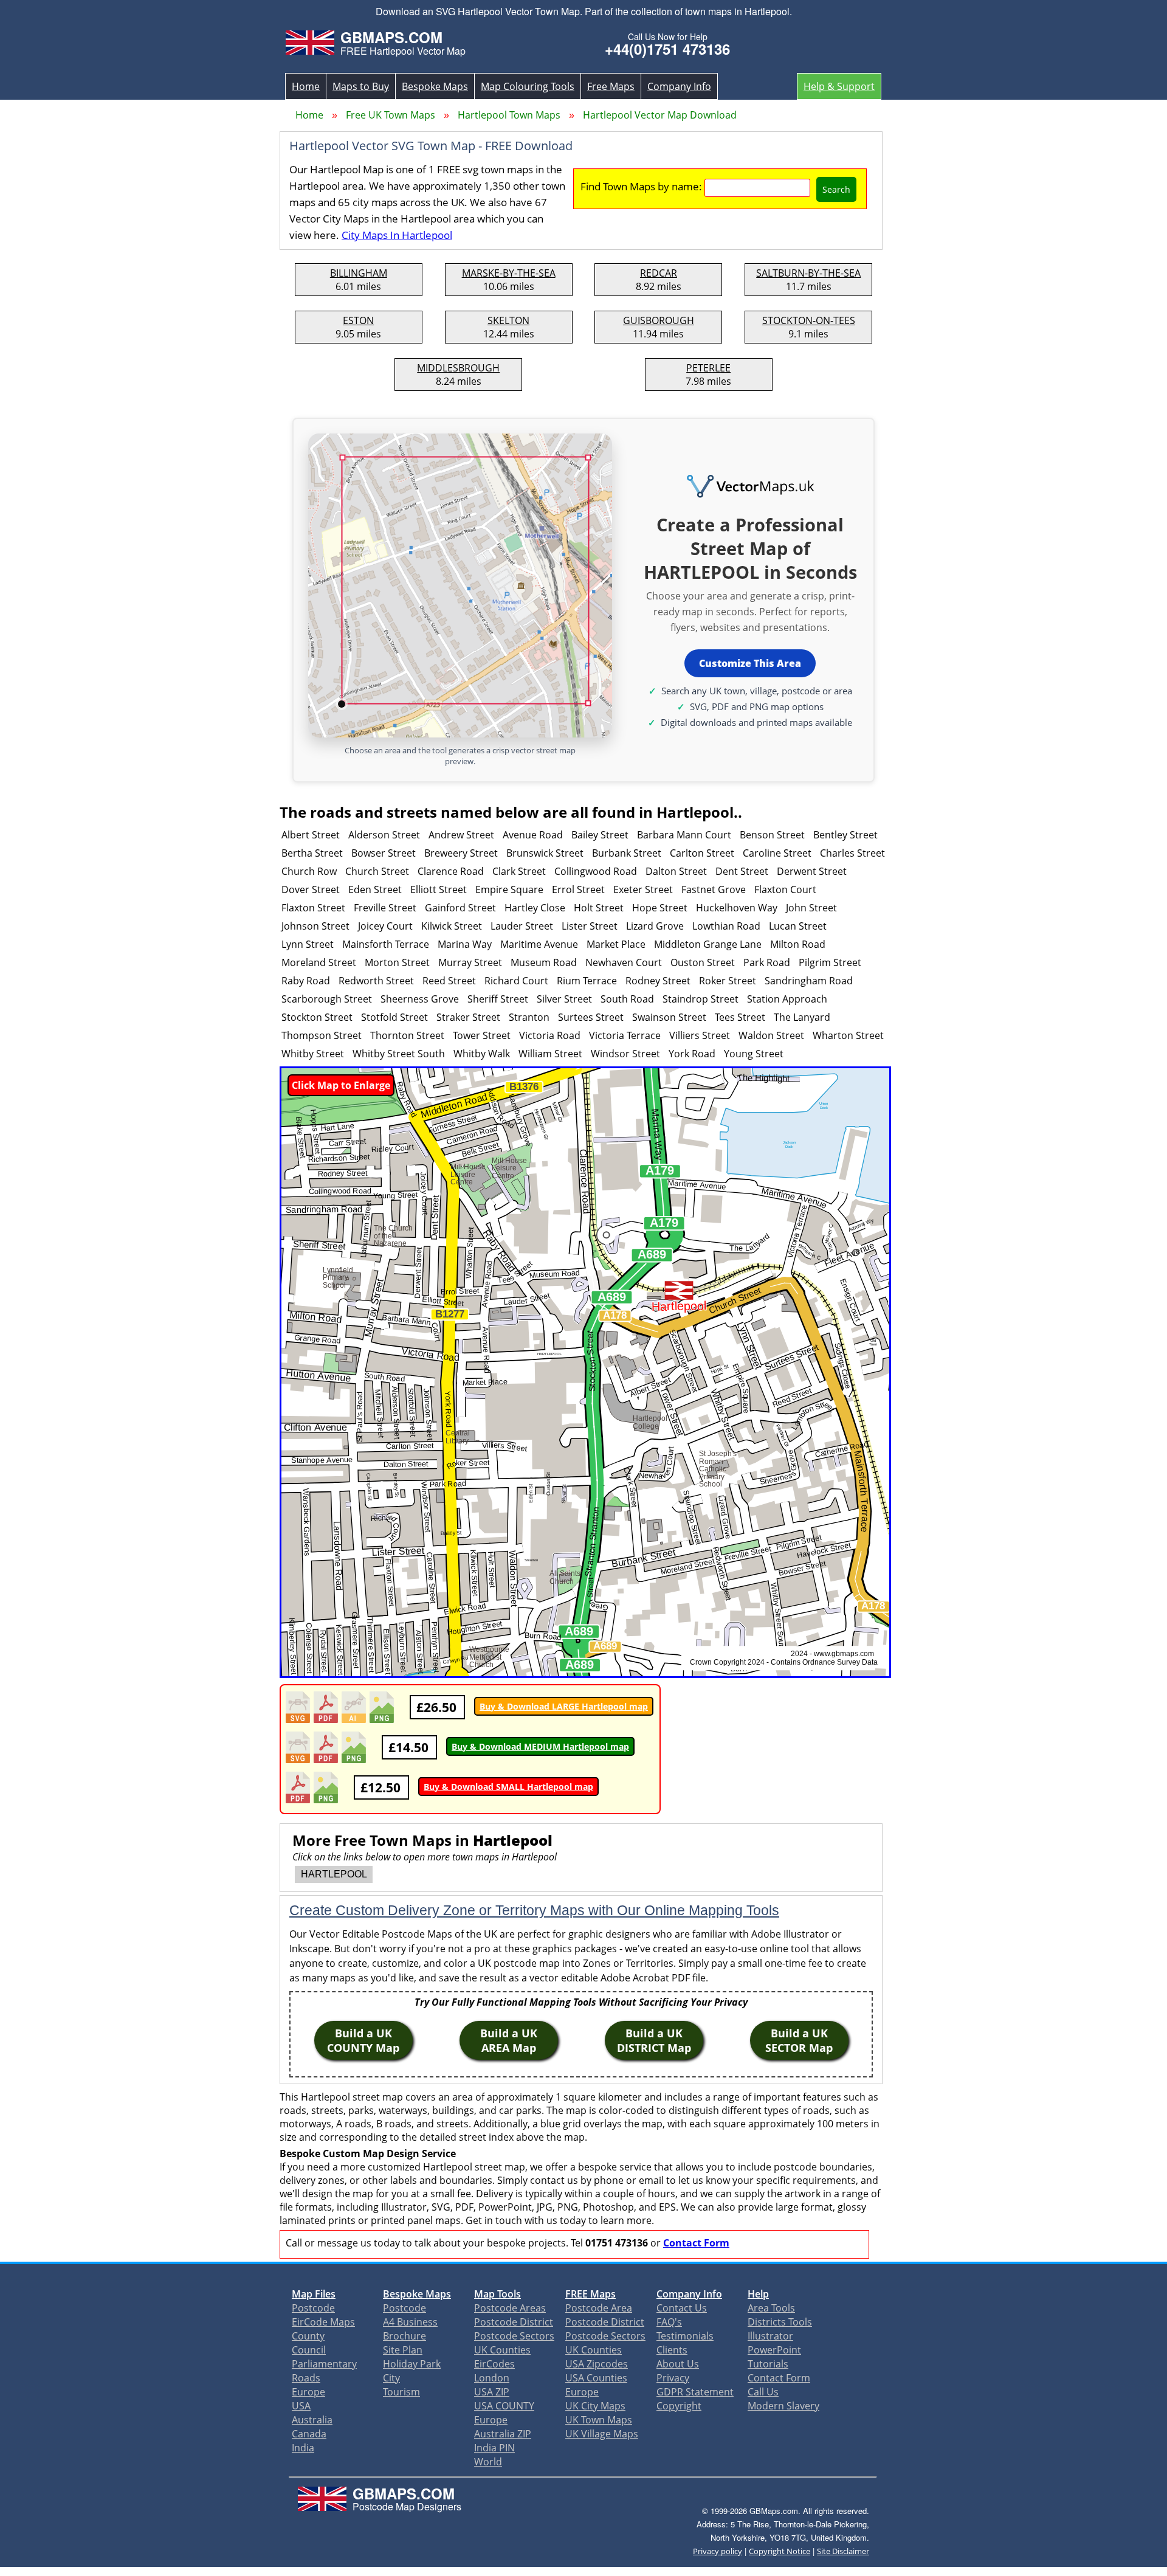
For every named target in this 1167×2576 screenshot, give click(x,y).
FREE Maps (590, 2294)
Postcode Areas (510, 2308)
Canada (309, 2434)
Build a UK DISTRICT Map (654, 2040)
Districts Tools (780, 2322)
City (391, 2378)
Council (309, 2350)
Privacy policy (718, 2551)
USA (301, 2406)
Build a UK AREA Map (509, 2040)
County (308, 2336)
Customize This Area (750, 663)
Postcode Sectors (514, 2336)
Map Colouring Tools (528, 86)
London (492, 2378)
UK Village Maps (602, 2434)
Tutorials (768, 2364)
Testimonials (685, 2336)
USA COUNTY (504, 2406)
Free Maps (611, 86)
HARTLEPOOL (334, 1874)
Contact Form (696, 2243)
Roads (306, 2378)
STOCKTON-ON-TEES (809, 320)
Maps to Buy (361, 86)
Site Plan (403, 2350)
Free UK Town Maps (391, 115)
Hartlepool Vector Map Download (660, 115)
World (488, 2462)
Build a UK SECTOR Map (799, 2040)
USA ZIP (492, 2392)
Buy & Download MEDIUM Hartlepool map (540, 1746)
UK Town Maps (599, 2420)
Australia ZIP (503, 2434)
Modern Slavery (783, 2406)
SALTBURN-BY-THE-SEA (808, 273)
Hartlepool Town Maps (509, 115)
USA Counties (596, 2378)
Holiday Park (412, 2364)
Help (758, 2294)
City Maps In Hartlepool (397, 235)
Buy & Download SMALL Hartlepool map (508, 1787)
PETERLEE (708, 368)
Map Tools (497, 2294)
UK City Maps (595, 2406)
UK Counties (502, 2350)
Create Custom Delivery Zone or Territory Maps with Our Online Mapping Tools (534, 1910)
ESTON (358, 320)
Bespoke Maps (435, 86)
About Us (678, 2364)
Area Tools (771, 2308)
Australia (312, 2420)
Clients (672, 2350)
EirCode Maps (323, 2322)
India (303, 2448)
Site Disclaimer (843, 2551)
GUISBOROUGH (659, 320)
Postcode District (514, 2322)
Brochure (404, 2336)
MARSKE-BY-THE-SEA (509, 273)
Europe (308, 2392)
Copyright (679, 2406)
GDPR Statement (695, 2392)
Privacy (673, 2378)
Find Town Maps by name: (641, 186)
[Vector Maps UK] (750, 487)
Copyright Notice (780, 2551)
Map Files (314, 2294)
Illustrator (770, 2336)
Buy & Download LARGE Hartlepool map (564, 1706)
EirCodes (494, 2364)
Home (306, 86)
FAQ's (669, 2322)
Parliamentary (324, 2364)
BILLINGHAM (359, 273)
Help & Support (839, 86)
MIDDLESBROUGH (458, 368)
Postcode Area (599, 2308)
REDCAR (659, 273)
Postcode (313, 2308)
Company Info (679, 86)
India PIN (494, 2448)
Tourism (401, 2392)
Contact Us (682, 2308)
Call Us (763, 2392)
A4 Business (410, 2322)
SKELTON (508, 320)
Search (836, 189)
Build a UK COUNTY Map (363, 2040)
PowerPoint (774, 2350)
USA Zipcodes (597, 2364)
